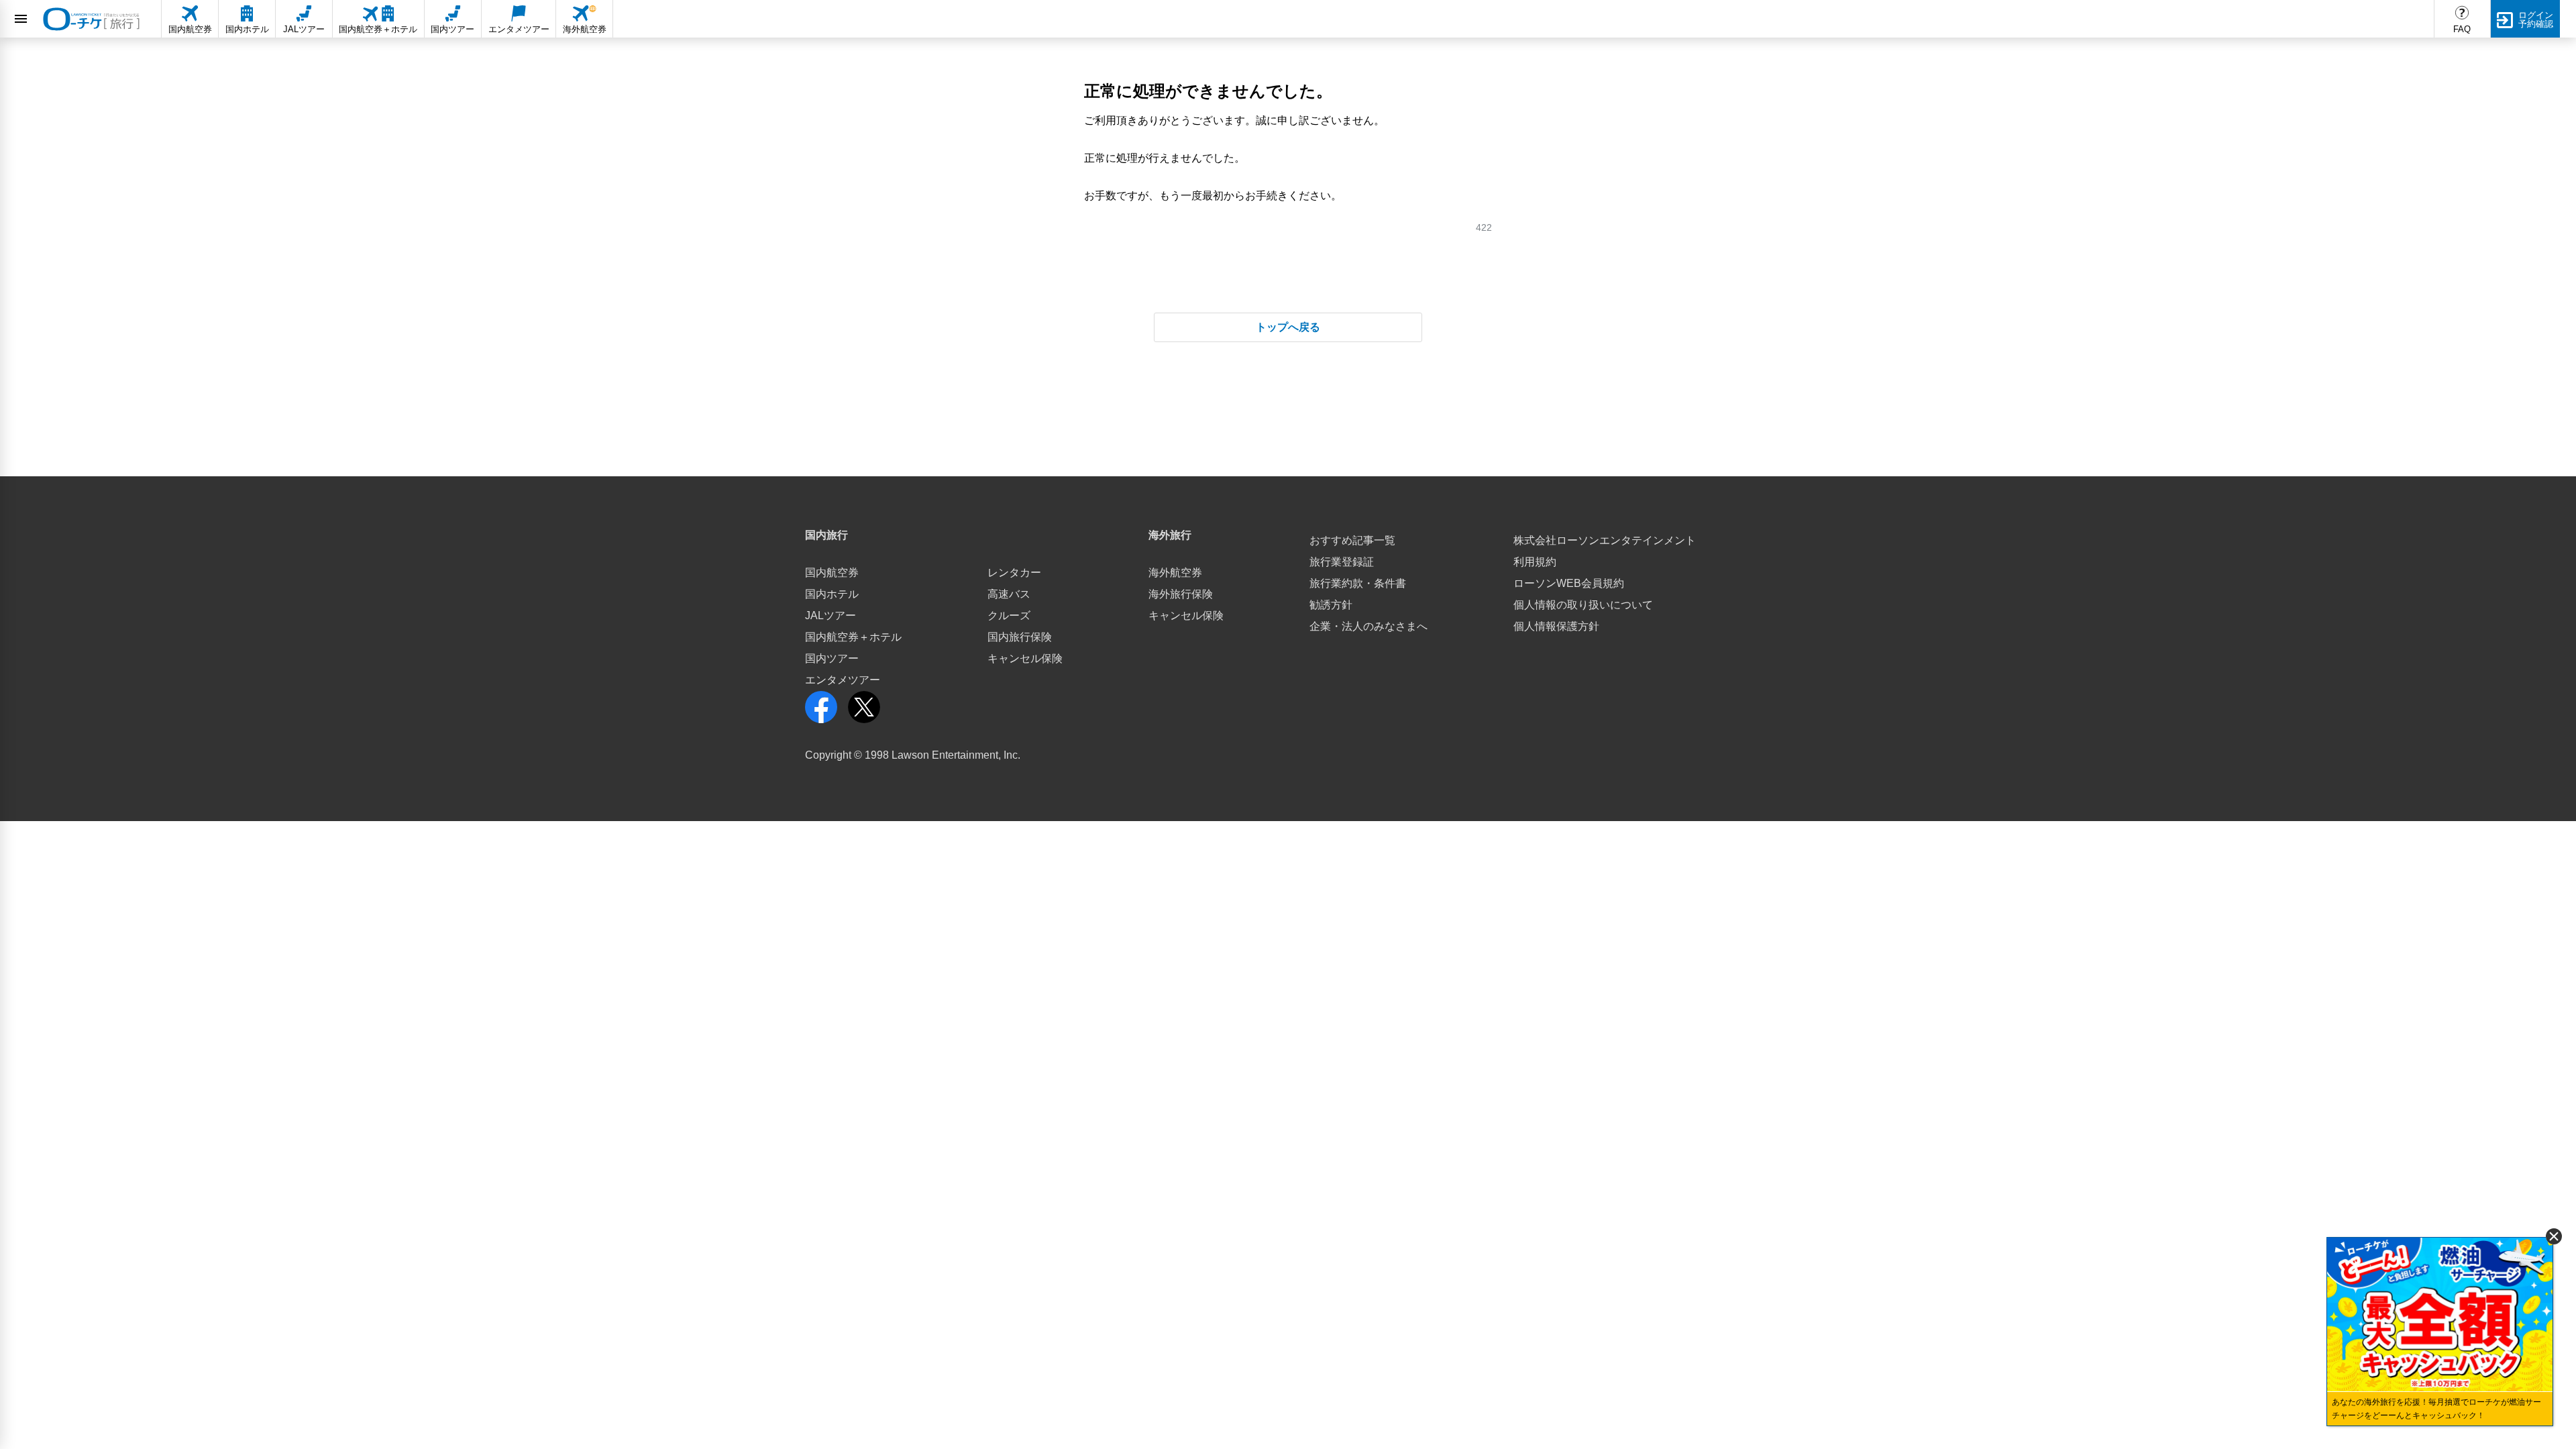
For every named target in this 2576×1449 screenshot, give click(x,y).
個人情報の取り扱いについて (1583, 605)
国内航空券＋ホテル (853, 637)
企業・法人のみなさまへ (1368, 626)
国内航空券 (832, 573)
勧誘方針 (1331, 605)
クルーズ (1009, 615)
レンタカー (1014, 573)
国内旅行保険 (1020, 637)
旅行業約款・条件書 (1358, 583)
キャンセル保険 (1025, 658)
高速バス (1009, 594)
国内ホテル (832, 594)
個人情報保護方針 (1556, 626)
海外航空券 (1175, 573)
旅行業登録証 (1342, 562)
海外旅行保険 (1181, 594)
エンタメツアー (843, 680)
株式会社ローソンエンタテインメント (1605, 540)
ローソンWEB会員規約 (1569, 583)
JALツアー (830, 615)
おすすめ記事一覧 (1352, 540)
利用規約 (1535, 562)
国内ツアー (832, 658)
